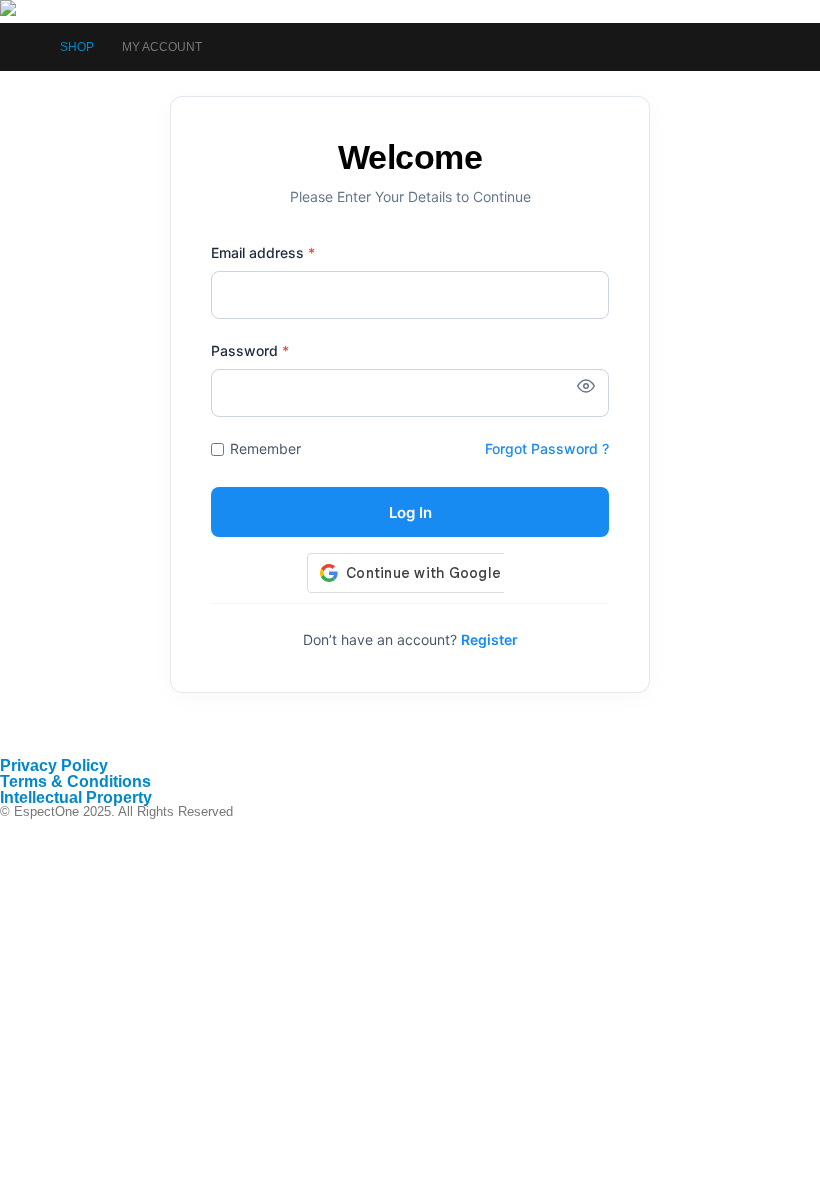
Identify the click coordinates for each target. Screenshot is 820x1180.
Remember (265, 448)
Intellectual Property (76, 797)
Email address (263, 252)
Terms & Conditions (75, 781)
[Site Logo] (55, 11)
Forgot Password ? (547, 448)
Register (489, 639)
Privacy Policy (54, 765)
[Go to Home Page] (26, 47)
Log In (410, 512)
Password (250, 350)
